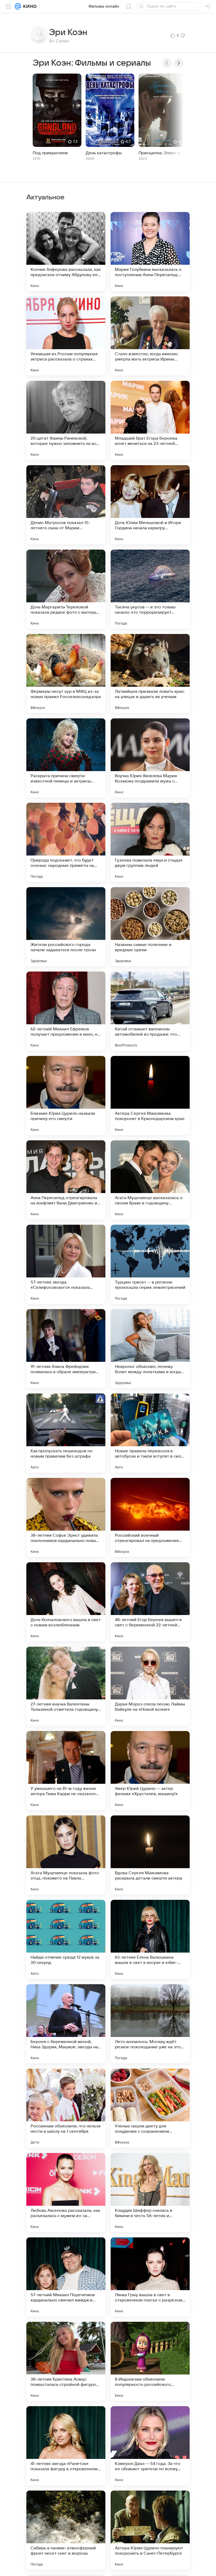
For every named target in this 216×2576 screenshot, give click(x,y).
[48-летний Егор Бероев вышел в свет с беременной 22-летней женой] (150, 1602)
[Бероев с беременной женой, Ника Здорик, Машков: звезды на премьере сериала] (66, 2024)
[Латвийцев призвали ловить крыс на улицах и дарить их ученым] (150, 674)
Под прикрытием (50, 153)
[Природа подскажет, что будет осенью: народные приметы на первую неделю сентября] (66, 842)
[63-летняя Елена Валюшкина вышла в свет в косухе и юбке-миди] (150, 1939)
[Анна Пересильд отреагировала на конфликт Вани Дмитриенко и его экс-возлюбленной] (66, 1180)
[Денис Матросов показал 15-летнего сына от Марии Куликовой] (66, 505)
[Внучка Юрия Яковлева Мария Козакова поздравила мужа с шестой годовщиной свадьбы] (150, 758)
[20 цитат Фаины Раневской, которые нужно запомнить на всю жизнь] (66, 420)
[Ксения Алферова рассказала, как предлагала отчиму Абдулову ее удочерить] (66, 252)
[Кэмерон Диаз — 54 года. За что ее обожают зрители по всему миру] (150, 2446)
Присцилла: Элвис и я (161, 153)
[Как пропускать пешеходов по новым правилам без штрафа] (66, 1433)
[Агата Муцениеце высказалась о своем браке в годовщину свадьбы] (150, 1180)
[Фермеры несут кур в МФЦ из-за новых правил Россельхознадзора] (66, 674)
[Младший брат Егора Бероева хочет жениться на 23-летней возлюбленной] (150, 420)
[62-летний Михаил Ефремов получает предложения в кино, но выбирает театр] (66, 1011)
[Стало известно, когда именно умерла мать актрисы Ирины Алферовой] (150, 336)
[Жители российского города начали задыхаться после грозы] (66, 927)
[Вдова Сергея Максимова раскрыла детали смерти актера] (150, 1855)
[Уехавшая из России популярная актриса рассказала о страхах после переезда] (66, 336)
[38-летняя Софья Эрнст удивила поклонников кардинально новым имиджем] (66, 1517)
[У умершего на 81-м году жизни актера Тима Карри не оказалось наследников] (66, 1771)
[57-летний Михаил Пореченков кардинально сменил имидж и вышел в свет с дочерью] (66, 2277)
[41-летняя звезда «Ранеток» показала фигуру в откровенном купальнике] (66, 2446)
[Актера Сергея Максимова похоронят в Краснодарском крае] (150, 1095)
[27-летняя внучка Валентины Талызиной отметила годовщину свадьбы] (66, 1686)
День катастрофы (104, 153)
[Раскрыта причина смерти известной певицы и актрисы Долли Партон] (66, 758)
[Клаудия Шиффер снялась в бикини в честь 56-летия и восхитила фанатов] (150, 2193)
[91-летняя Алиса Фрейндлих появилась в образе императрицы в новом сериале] (66, 1349)
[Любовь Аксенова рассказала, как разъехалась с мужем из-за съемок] (66, 2193)
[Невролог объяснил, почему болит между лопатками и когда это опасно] (150, 1349)
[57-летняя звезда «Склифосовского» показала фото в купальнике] (66, 1264)
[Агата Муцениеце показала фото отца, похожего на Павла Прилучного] (66, 1855)
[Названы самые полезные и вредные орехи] (150, 927)
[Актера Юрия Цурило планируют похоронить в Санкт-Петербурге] (150, 2530)
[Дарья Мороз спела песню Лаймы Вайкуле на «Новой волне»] (150, 1686)
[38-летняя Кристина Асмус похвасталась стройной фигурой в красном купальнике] (66, 2361)
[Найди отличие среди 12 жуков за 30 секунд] (66, 1939)
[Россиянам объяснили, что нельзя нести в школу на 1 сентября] (66, 2108)
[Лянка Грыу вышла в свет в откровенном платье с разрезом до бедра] (150, 2277)
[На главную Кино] (29, 6)
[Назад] (167, 63)
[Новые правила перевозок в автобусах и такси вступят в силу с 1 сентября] (150, 1433)
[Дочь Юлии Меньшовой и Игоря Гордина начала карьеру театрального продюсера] (150, 505)
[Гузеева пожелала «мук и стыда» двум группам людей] (150, 842)
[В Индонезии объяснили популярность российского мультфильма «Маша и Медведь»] (150, 2361)
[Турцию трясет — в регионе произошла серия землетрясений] (150, 1264)
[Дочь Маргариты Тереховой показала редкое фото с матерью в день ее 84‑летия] (66, 589)
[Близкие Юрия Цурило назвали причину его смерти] (66, 1095)
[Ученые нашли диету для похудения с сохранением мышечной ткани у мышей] (150, 2108)
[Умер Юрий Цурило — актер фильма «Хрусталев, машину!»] (150, 1771)
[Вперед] (179, 63)
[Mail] (18, 6)
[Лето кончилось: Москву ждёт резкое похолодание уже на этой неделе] (150, 2024)
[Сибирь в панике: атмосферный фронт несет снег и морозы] (66, 2530)
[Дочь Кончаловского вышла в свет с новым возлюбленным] (66, 1602)
